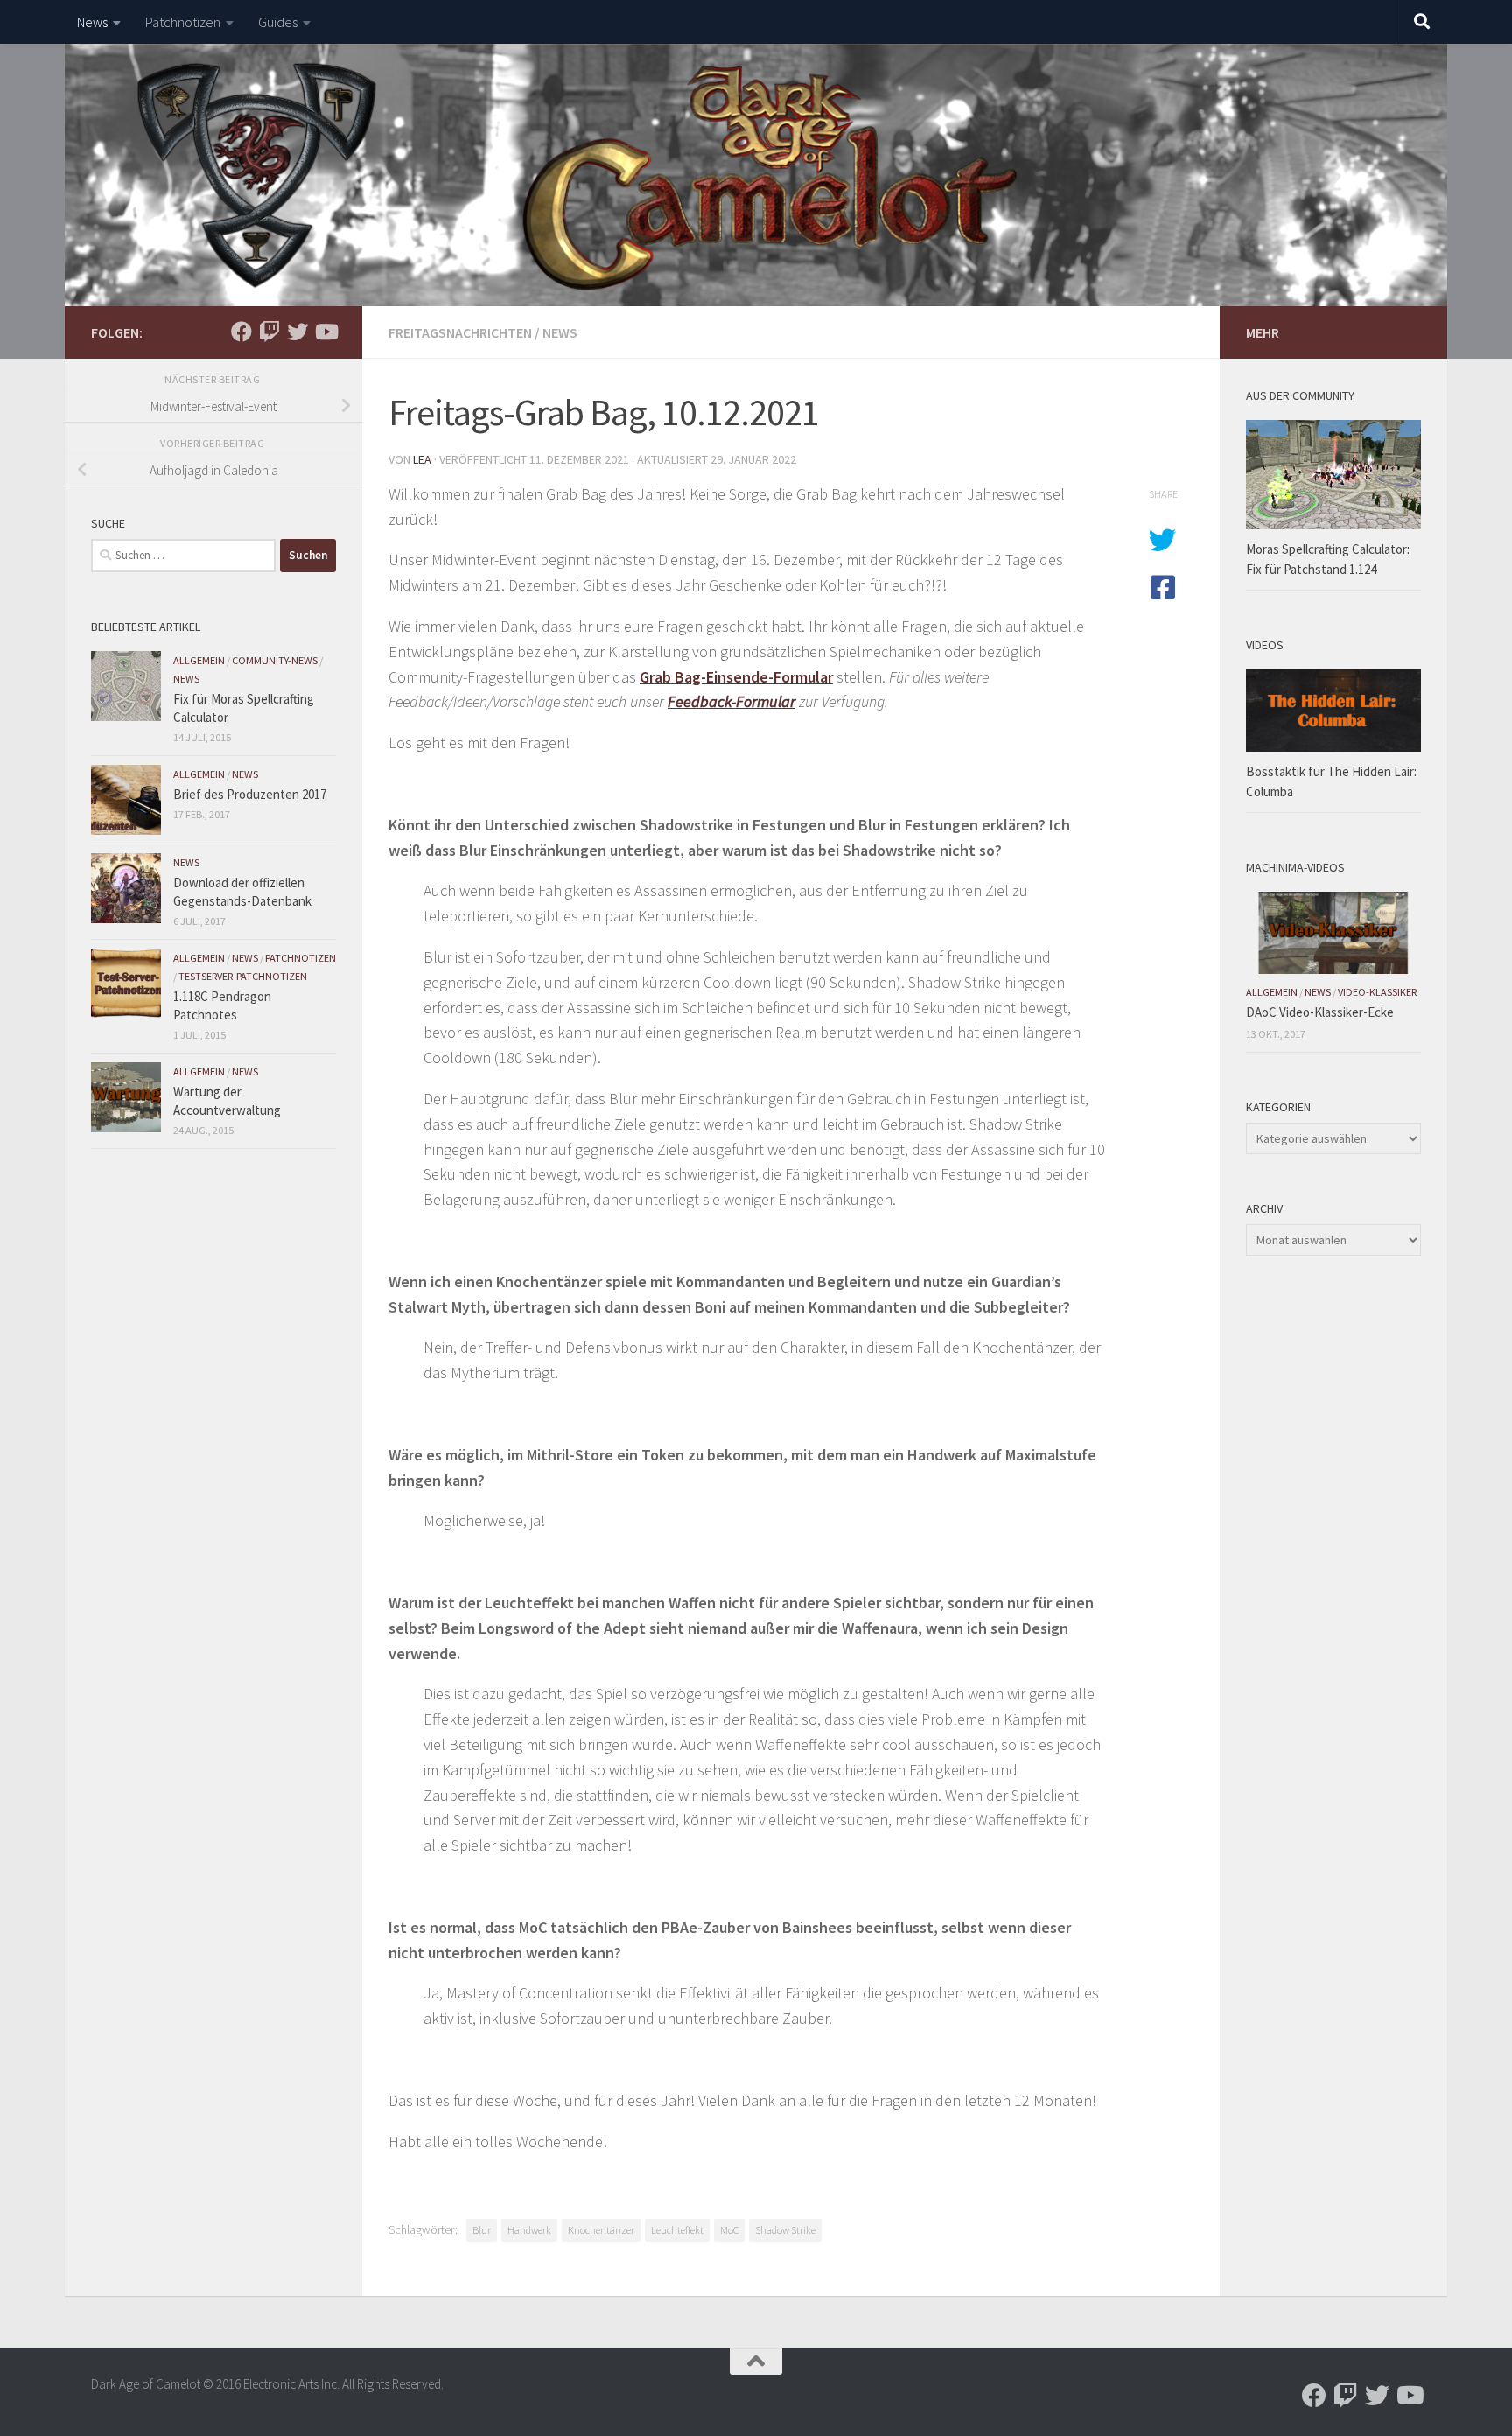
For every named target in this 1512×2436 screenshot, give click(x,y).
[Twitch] (269, 332)
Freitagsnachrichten (460, 332)
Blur (482, 2230)
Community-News (275, 660)
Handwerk (529, 2230)
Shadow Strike (785, 2230)
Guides (278, 22)
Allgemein (199, 660)
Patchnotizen (183, 22)
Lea (422, 459)
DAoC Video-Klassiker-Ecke (1320, 1012)
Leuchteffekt (677, 2230)
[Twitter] (297, 332)
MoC (729, 2230)
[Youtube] (325, 332)
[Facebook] (241, 332)
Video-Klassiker (1377, 992)
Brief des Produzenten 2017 (250, 794)
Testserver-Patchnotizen (243, 976)
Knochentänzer (601, 2230)
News (92, 22)
